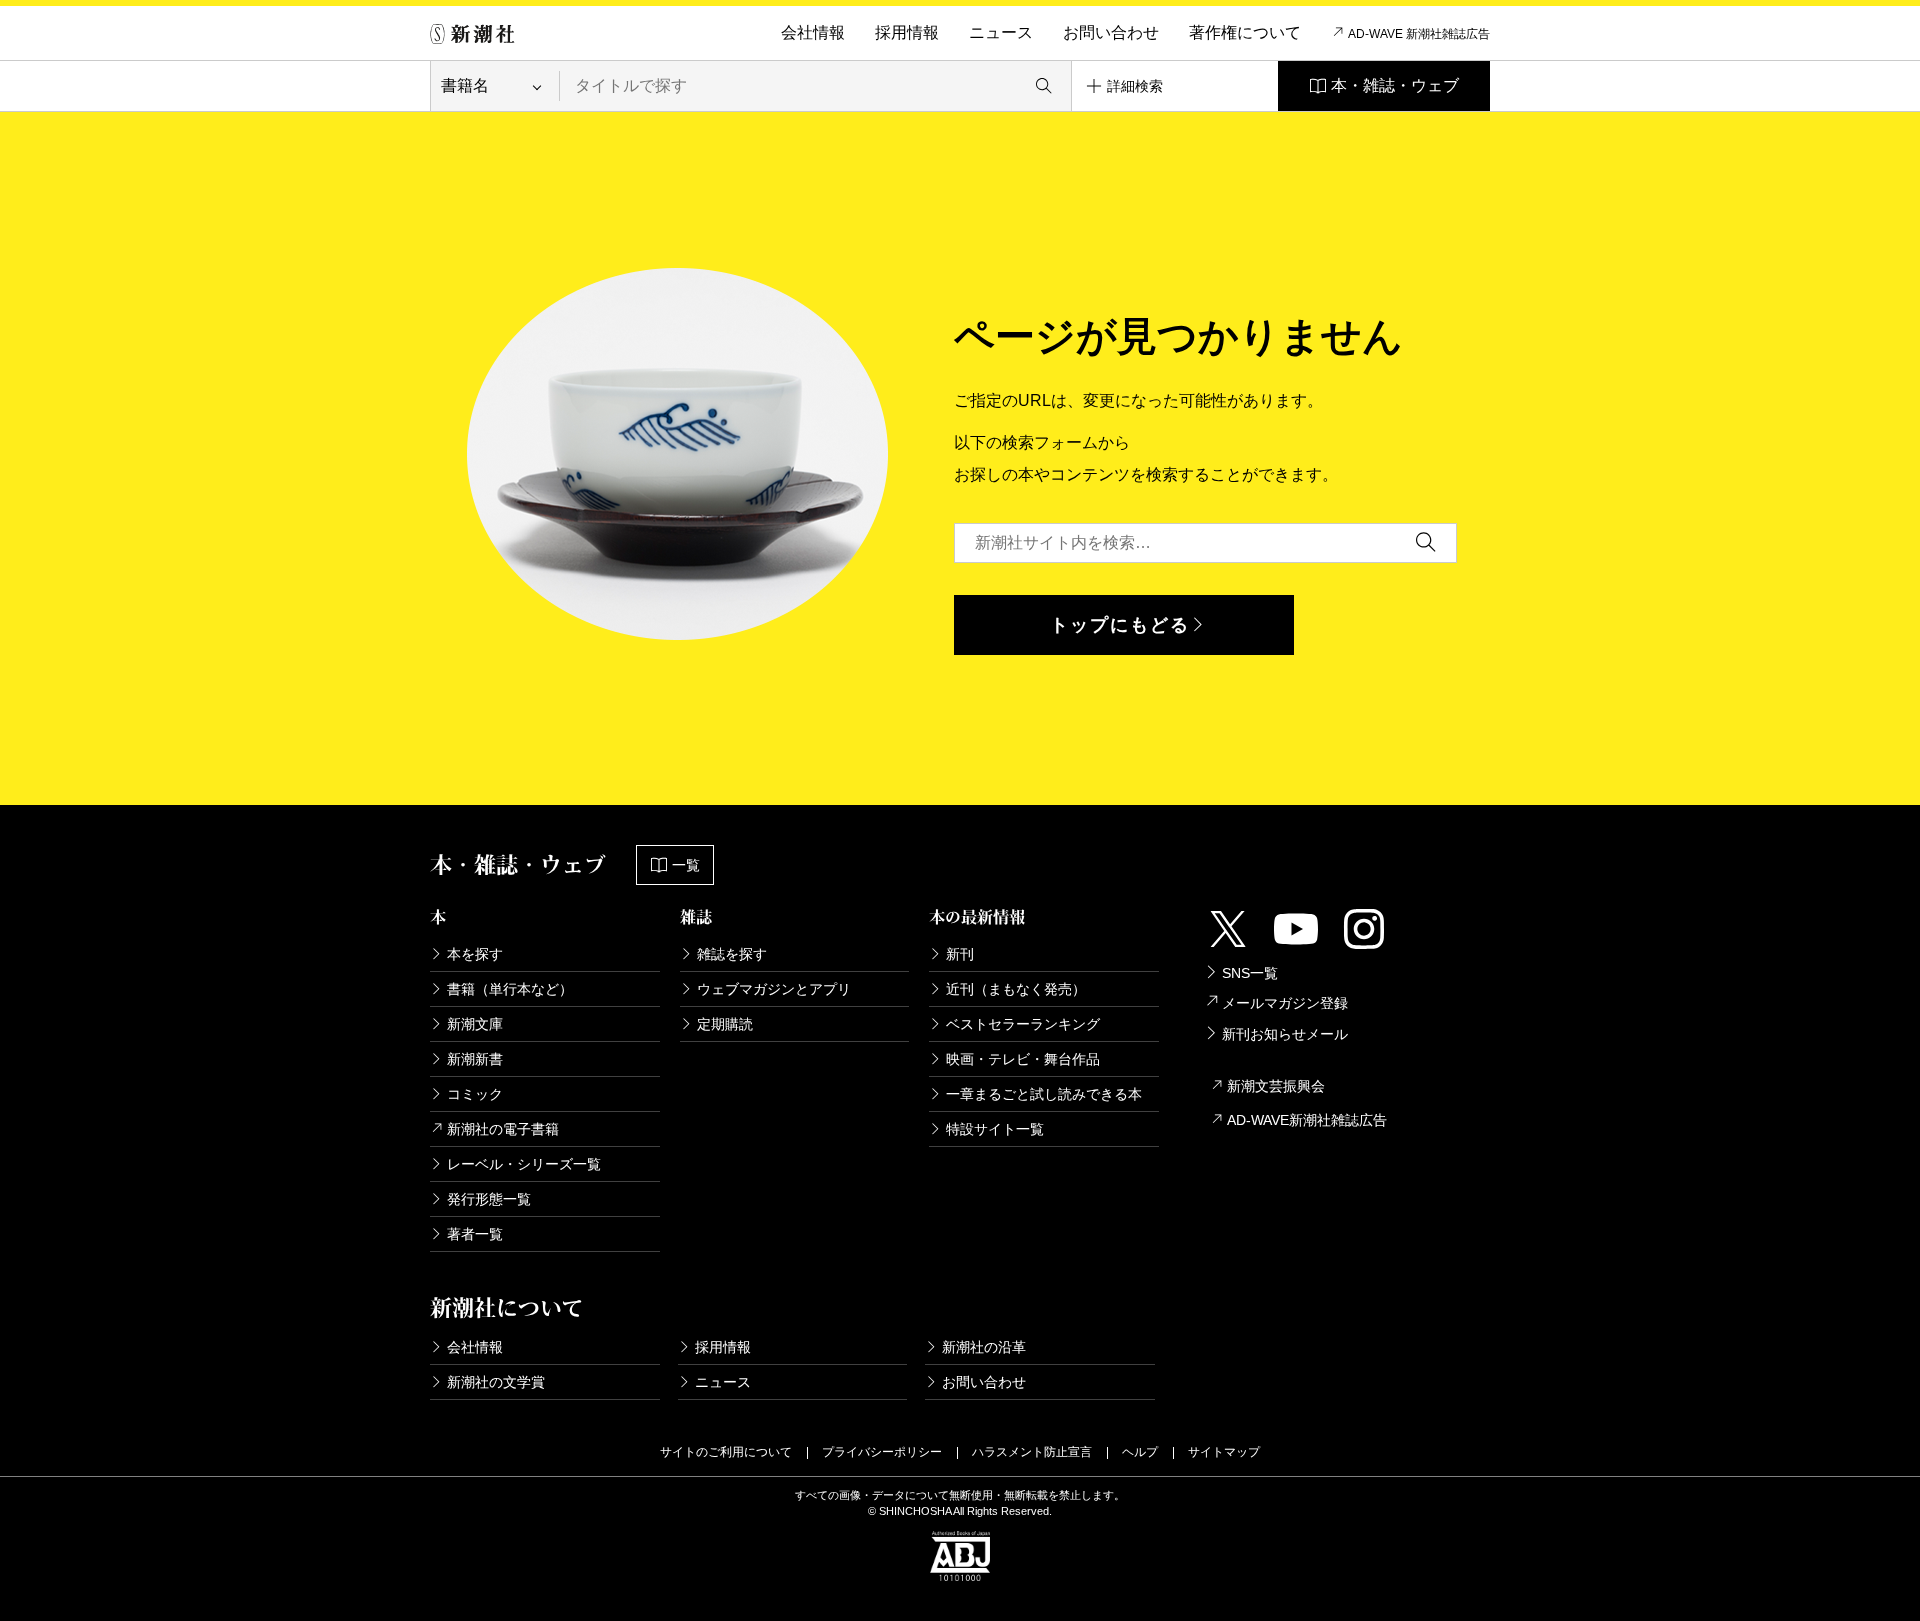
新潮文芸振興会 (1276, 1086)
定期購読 (725, 1024)
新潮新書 (475, 1059)
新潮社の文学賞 (496, 1382)
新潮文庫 (475, 1024)
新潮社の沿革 (984, 1347)
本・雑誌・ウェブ (1395, 85)
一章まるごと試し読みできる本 (1044, 1094)
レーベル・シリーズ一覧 (524, 1164)
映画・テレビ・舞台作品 (1023, 1059)
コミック (475, 1094)
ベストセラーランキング (1023, 1024)
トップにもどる (1120, 625)
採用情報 (907, 32)
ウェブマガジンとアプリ (774, 989)
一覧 (686, 865)
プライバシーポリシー (882, 1452)
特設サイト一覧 (995, 1129)
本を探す (475, 954)
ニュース (1001, 32)
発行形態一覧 (489, 1199)
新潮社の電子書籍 (503, 1129)
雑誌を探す (732, 954)
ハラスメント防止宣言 (1032, 1452)
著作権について (1245, 32)
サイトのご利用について (726, 1452)
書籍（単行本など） (510, 989)
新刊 (960, 954)
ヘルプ (1140, 1452)
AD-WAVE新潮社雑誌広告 (1307, 1120)
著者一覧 (475, 1234)
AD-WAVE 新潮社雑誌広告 (1419, 34)
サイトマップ (1224, 1452)
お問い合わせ (1111, 32)
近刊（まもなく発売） (1016, 989)
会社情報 (813, 32)
